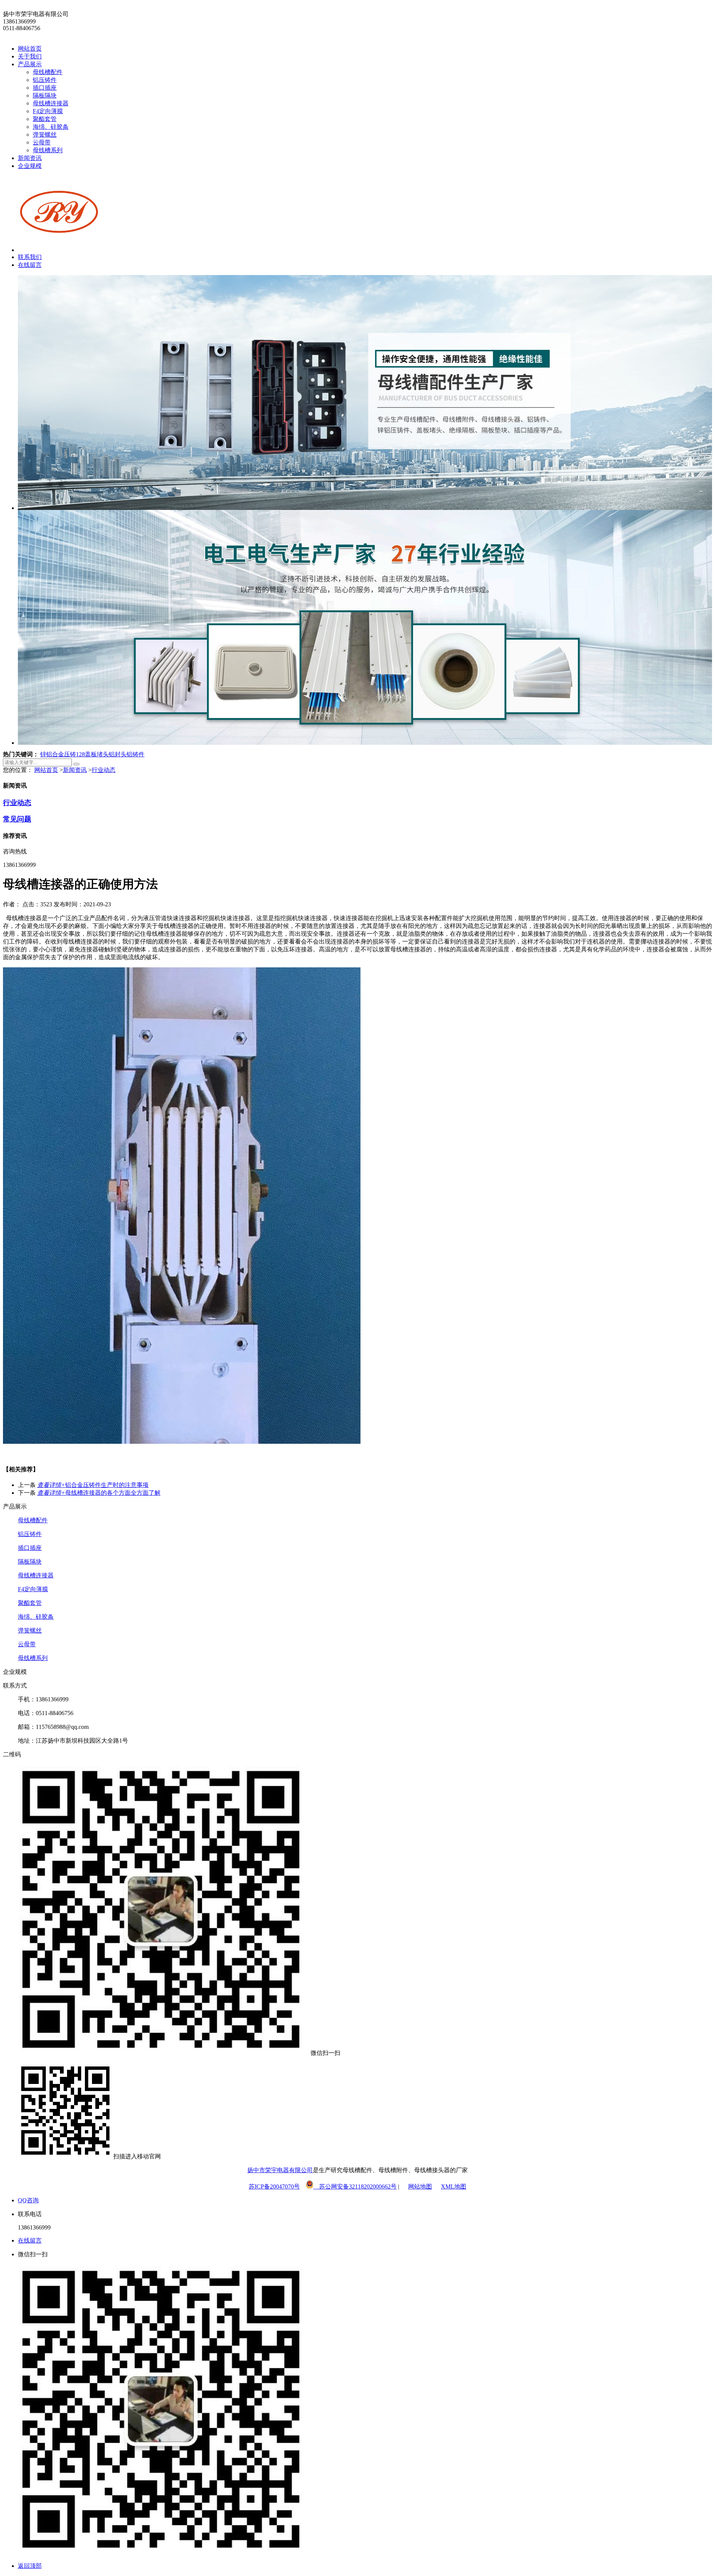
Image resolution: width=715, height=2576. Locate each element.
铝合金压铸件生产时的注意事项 (93, 1485)
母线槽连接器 (51, 103)
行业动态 (104, 770)
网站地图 (420, 2186)
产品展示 (30, 64)
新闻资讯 (30, 158)
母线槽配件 (48, 72)
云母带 (42, 142)
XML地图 (454, 2186)
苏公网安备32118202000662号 (355, 2186)
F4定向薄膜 (48, 111)
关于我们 (30, 56)
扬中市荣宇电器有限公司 (280, 2170)
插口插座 (45, 88)
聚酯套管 (45, 119)
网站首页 (30, 49)
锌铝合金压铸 (58, 754)
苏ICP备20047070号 (274, 2186)
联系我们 (30, 257)
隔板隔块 (45, 95)
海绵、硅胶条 (51, 127)
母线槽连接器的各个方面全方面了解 (99, 1493)
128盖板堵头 (92, 754)
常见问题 (17, 819)
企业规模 (30, 166)
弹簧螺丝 (45, 135)
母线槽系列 (48, 150)
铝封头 (118, 754)
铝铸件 (136, 754)
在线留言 (30, 265)
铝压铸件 (45, 80)
